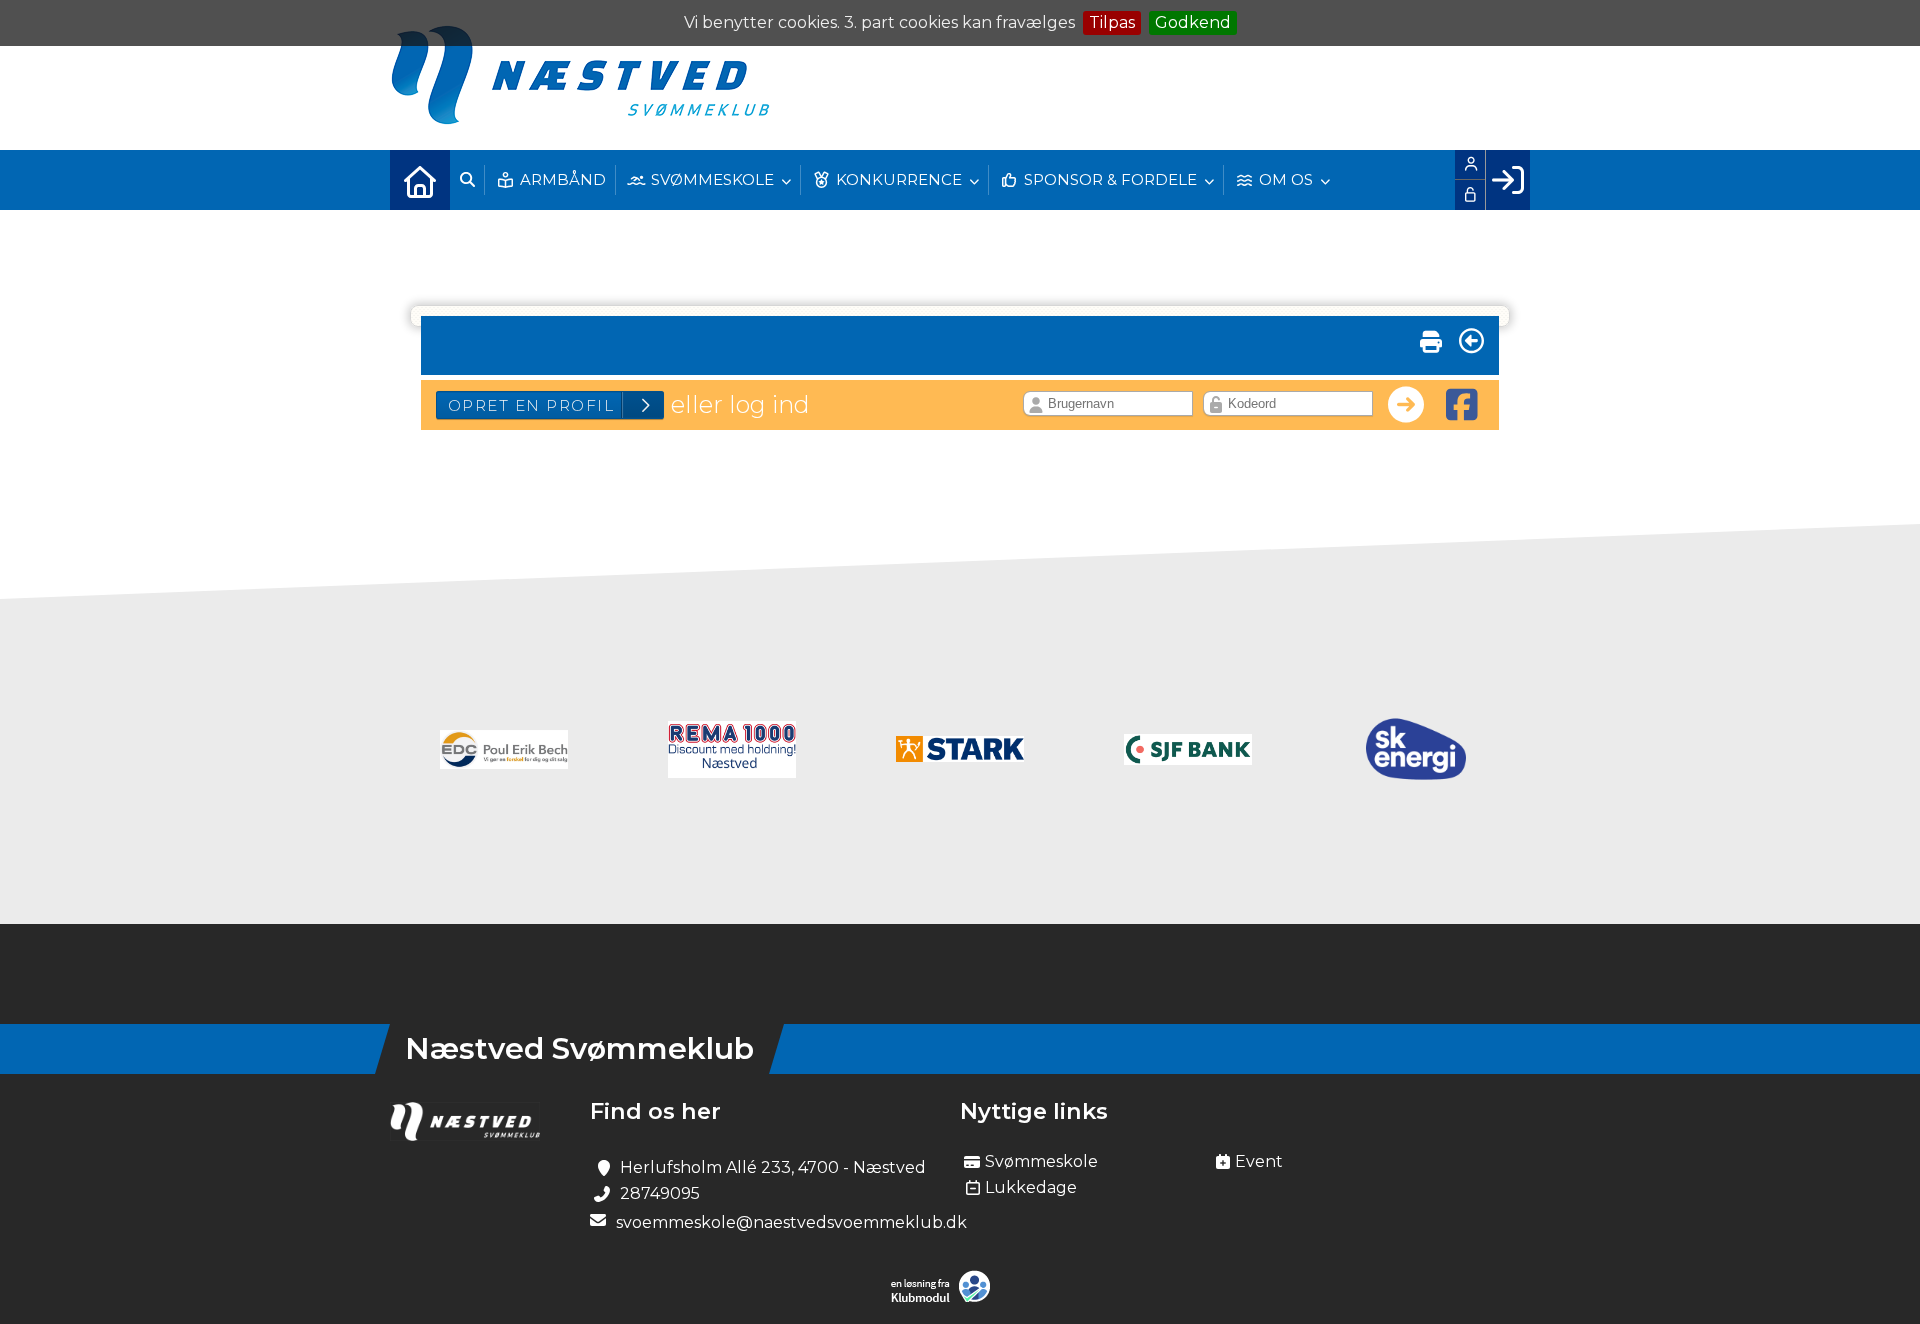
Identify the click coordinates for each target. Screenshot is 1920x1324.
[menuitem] (420, 180)
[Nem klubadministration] (945, 1298)
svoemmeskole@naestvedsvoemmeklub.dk (791, 1222)
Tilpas (1112, 22)
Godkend (1193, 22)
